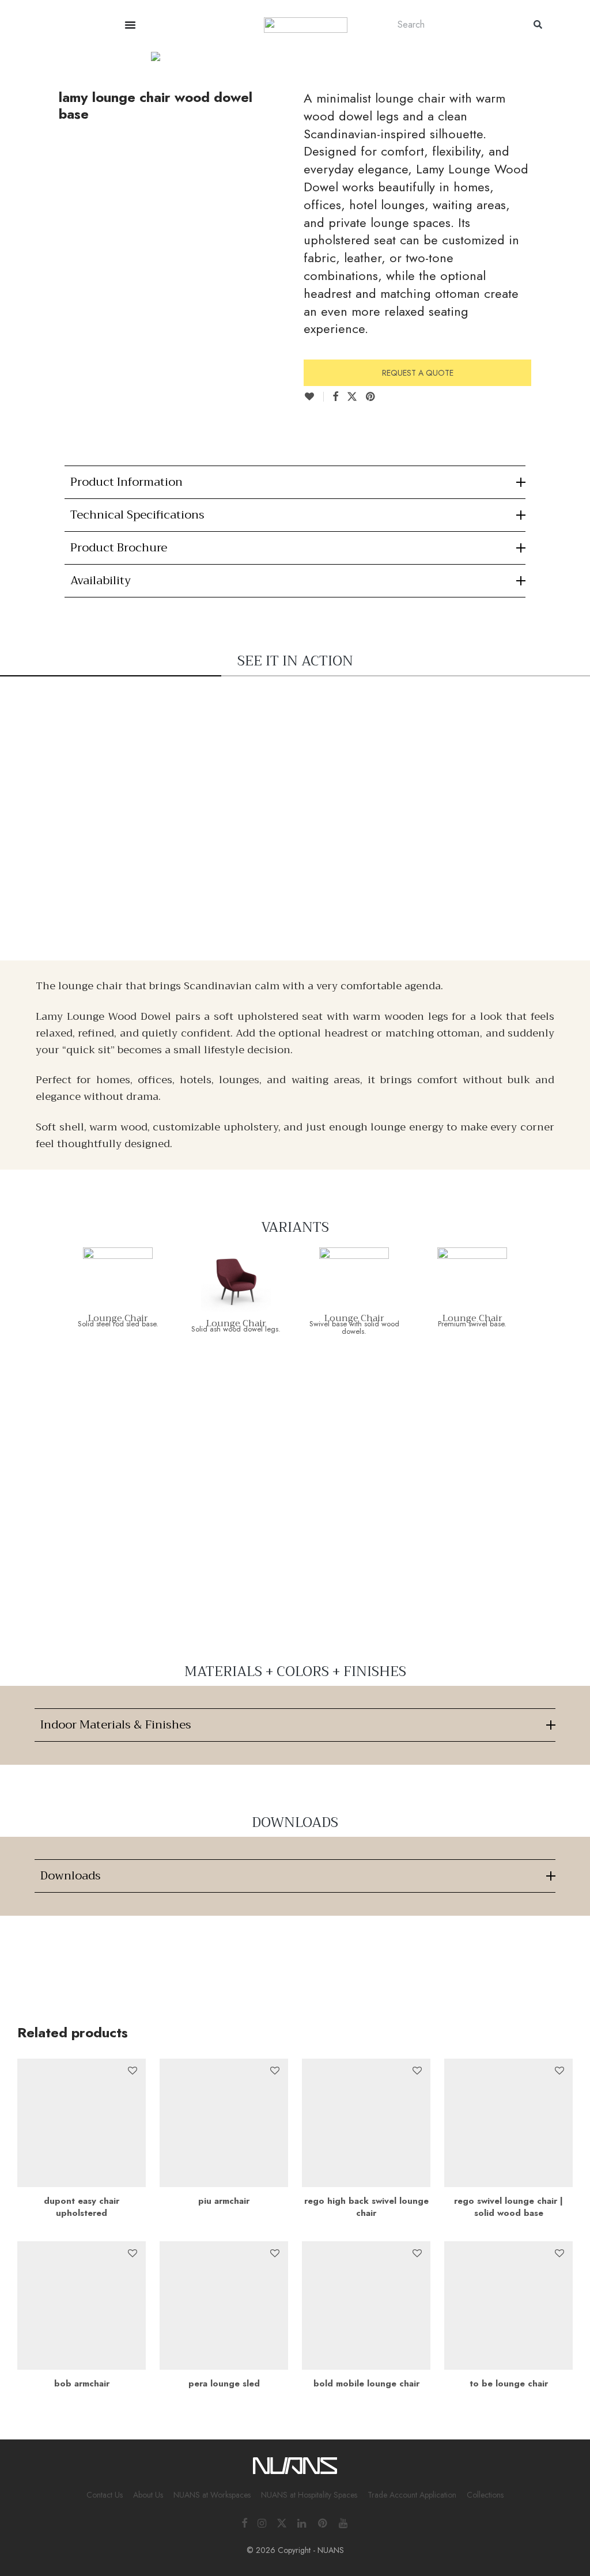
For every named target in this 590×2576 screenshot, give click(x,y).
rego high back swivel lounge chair (366, 2207)
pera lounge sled (224, 2384)
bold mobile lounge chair (366, 2384)
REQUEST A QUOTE (418, 373)
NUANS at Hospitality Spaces (309, 2495)
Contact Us (105, 2495)
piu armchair (224, 2201)
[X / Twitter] (282, 2522)
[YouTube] (344, 2522)
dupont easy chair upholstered (82, 2207)
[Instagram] (262, 2522)
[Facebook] (244, 2522)
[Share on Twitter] (352, 397)
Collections (485, 2495)
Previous (20, 53)
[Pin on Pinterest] (371, 397)
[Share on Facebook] (335, 397)
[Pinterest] (323, 2522)
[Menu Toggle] (130, 25)
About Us (148, 2495)
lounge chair (472, 1318)
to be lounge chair (509, 2384)
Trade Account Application (412, 2495)
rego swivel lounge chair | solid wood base (508, 2207)
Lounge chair (118, 1318)
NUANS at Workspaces (212, 2495)
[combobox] (454, 24)
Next (570, 53)
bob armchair (82, 2384)
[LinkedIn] (302, 2522)
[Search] (538, 24)
